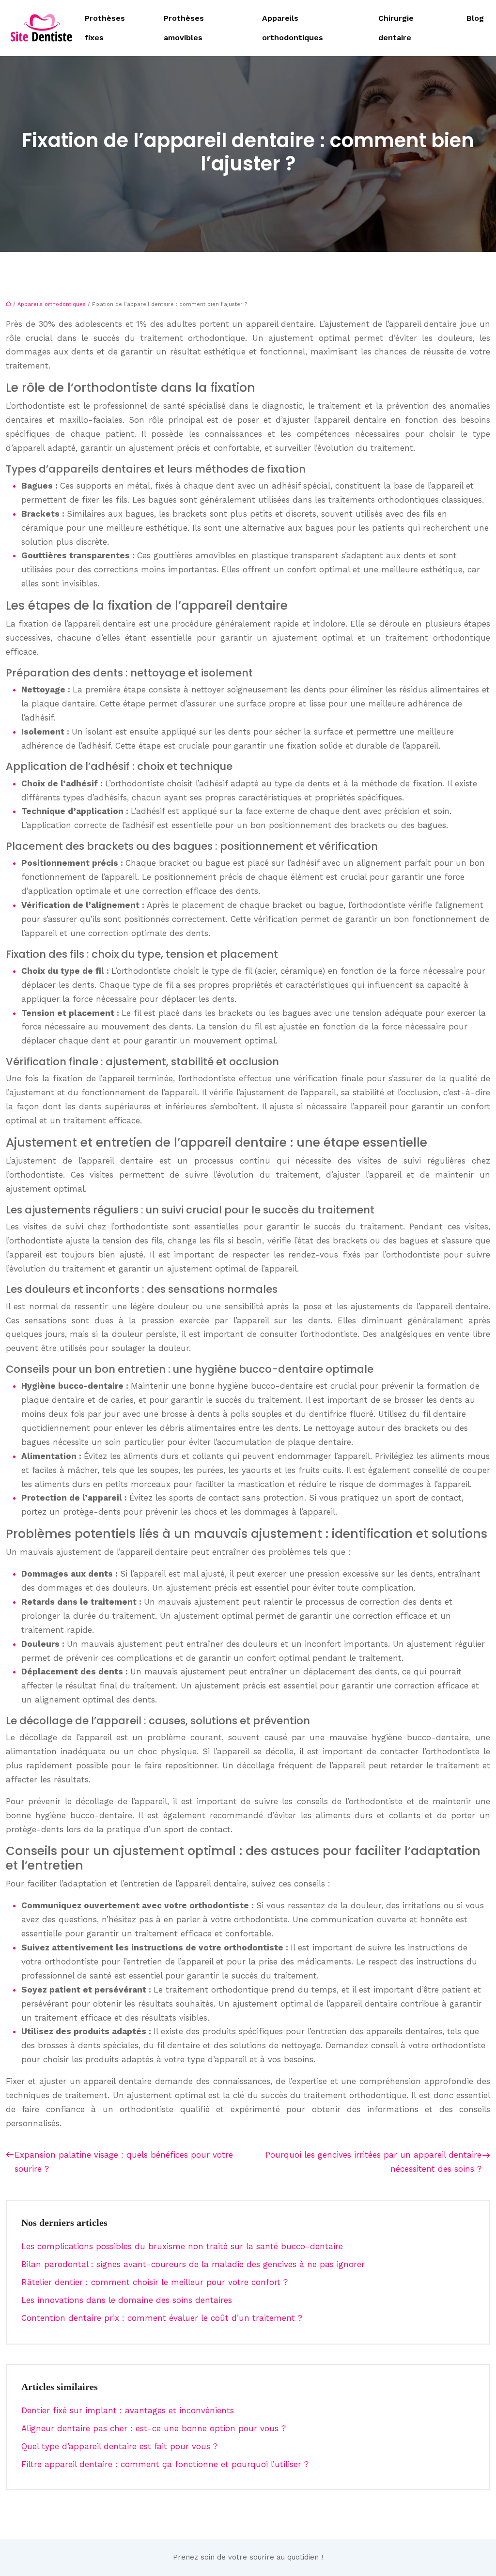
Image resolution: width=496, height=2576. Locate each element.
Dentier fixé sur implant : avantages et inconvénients (128, 2410)
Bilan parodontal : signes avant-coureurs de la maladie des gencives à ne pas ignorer (193, 2264)
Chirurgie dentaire (396, 28)
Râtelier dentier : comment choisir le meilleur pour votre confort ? (155, 2282)
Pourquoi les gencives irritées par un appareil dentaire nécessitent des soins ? (373, 2162)
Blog (475, 18)
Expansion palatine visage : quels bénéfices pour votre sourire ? (124, 2162)
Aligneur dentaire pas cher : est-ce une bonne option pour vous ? (154, 2428)
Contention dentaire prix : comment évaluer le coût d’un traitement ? (162, 2318)
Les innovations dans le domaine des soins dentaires (127, 2300)
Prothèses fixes (105, 28)
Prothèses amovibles (184, 28)
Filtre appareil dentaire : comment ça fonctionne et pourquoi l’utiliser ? (165, 2464)
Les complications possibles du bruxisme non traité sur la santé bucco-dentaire (182, 2246)
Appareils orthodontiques (293, 28)
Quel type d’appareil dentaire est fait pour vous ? (119, 2446)
